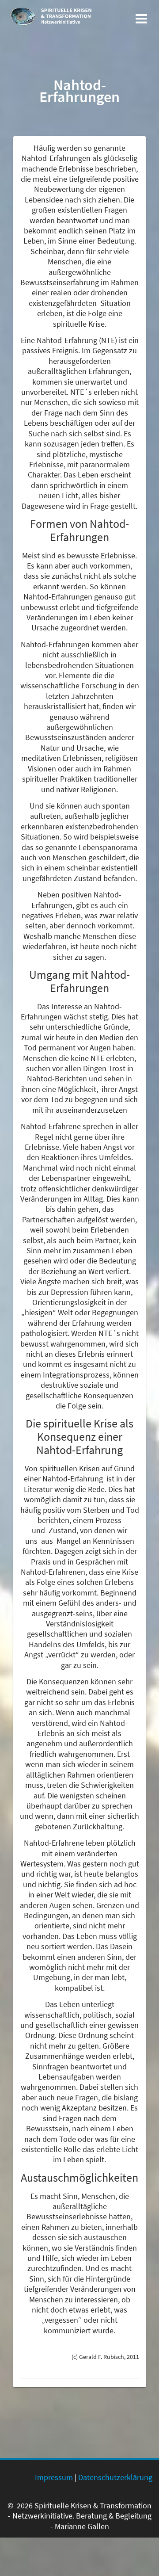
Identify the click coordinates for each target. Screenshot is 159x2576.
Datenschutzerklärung (115, 2477)
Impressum (54, 2477)
